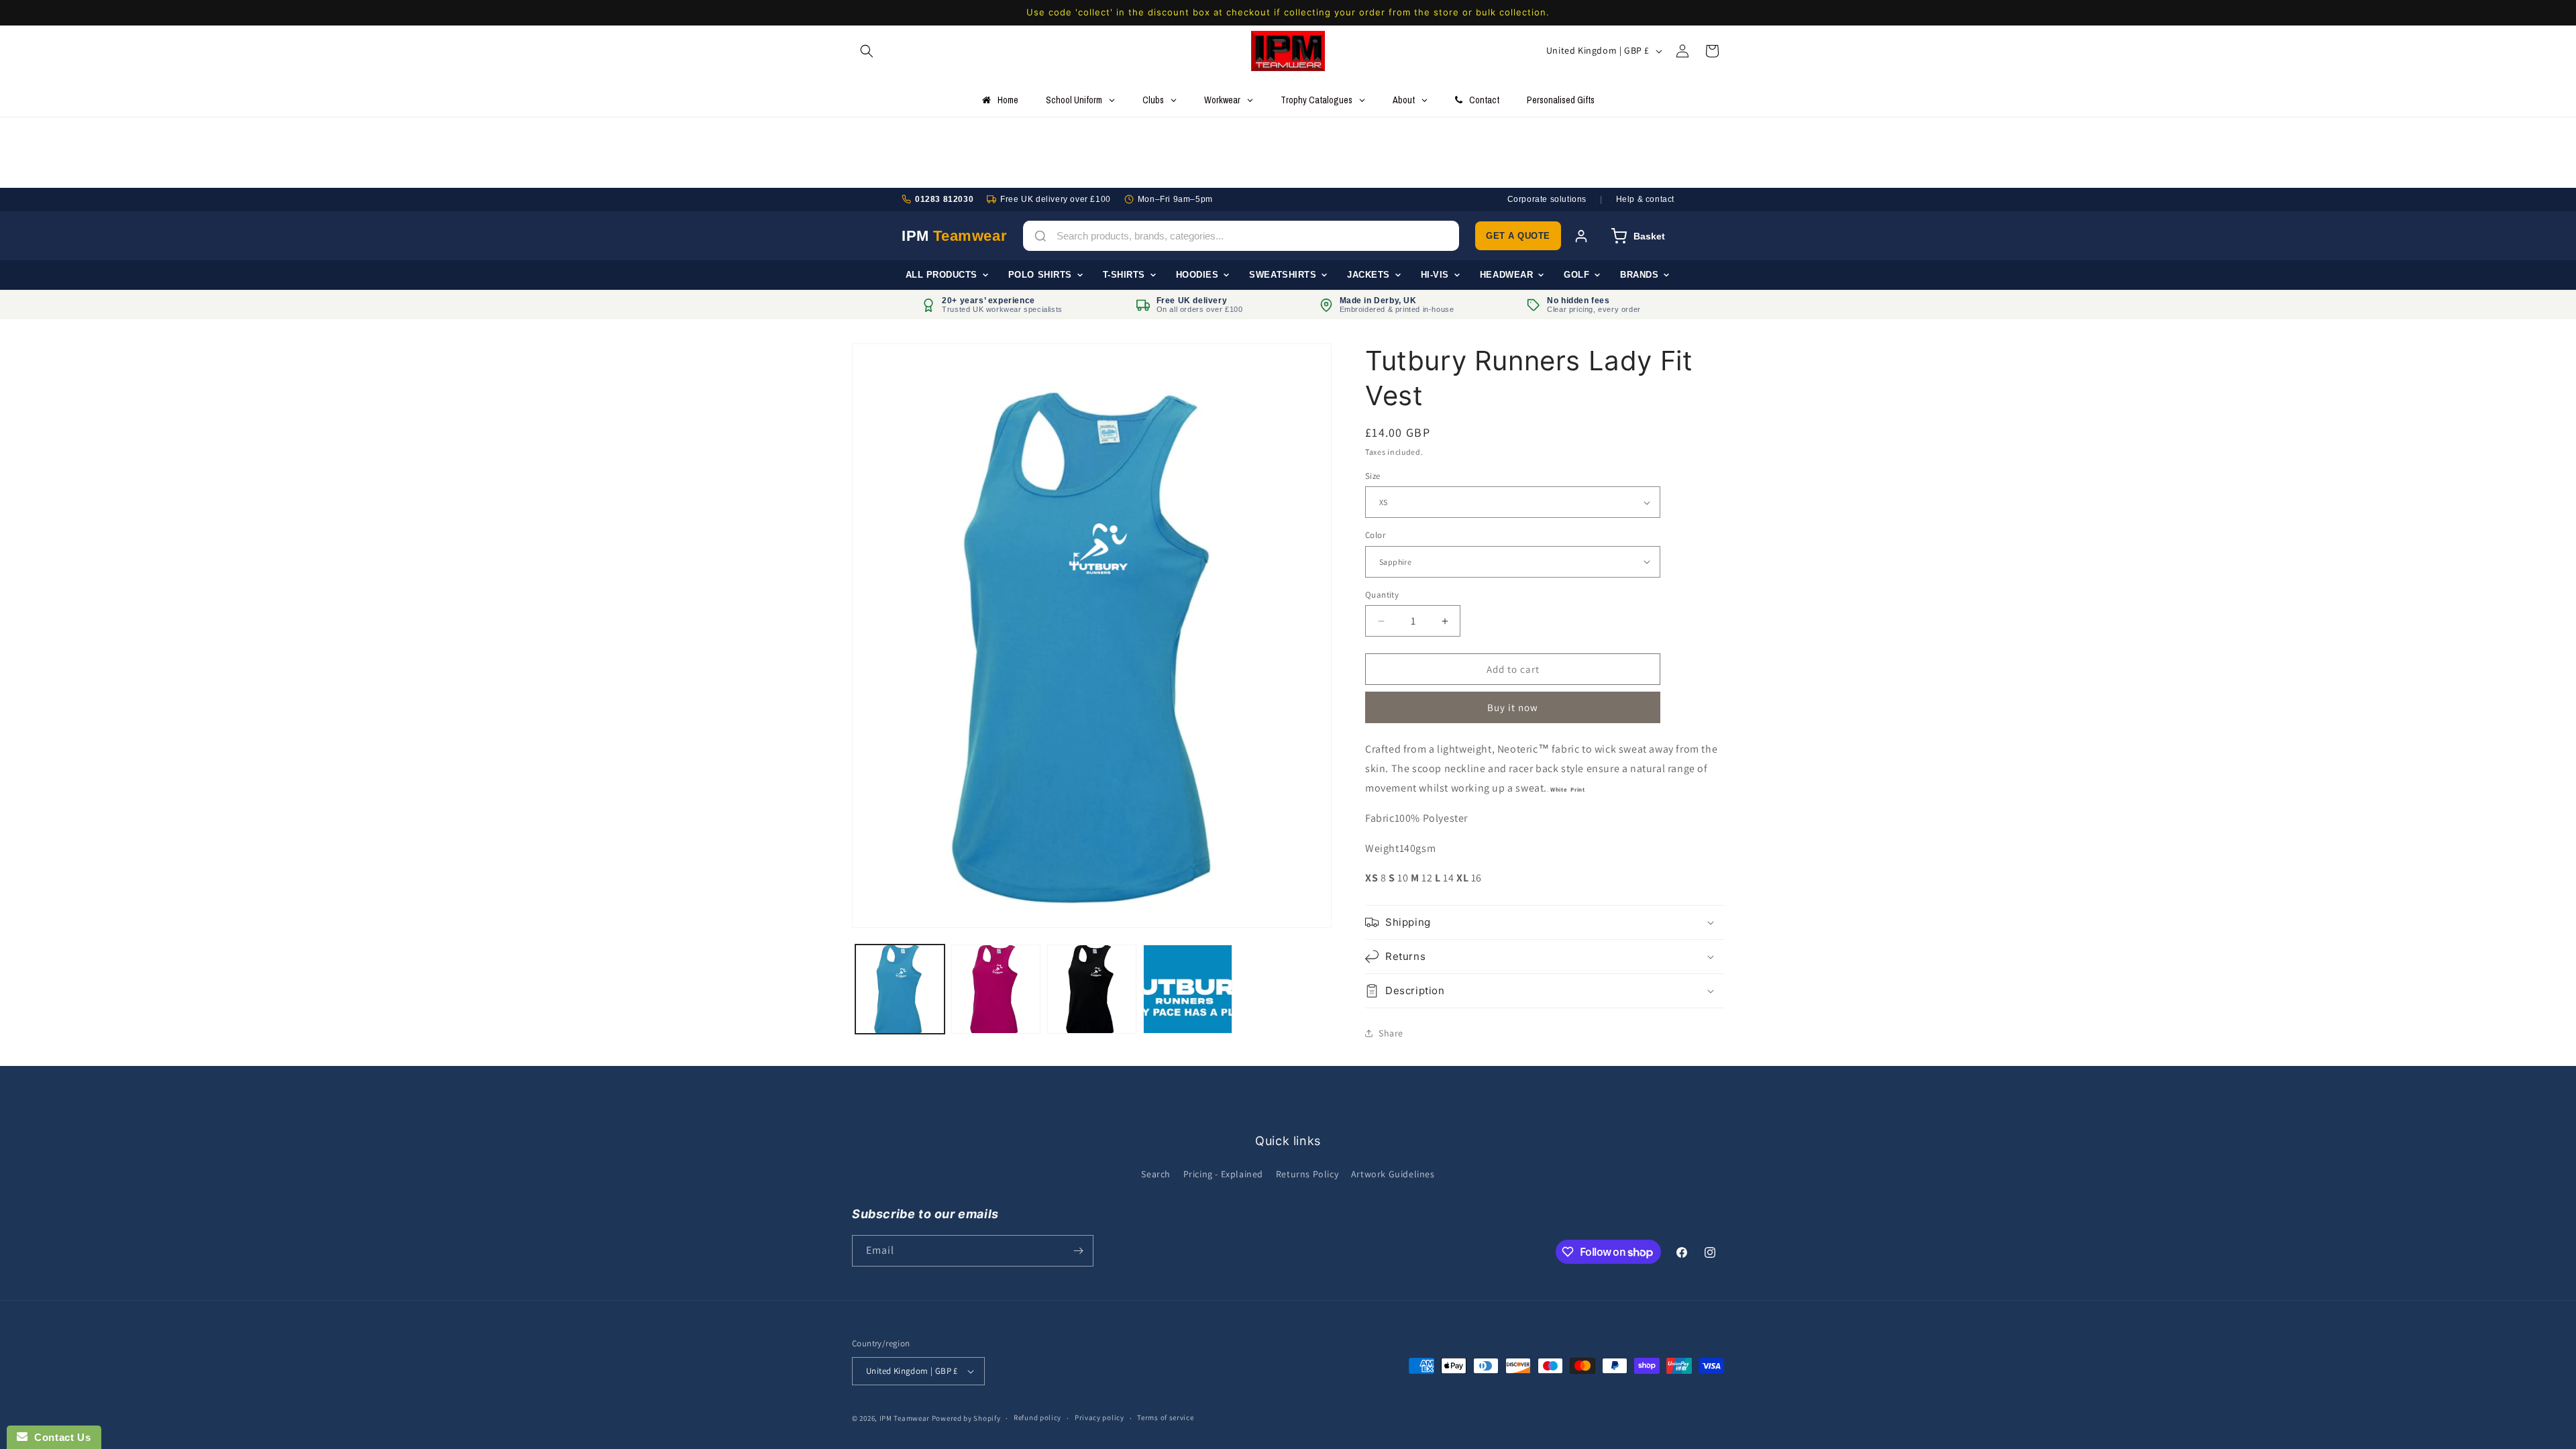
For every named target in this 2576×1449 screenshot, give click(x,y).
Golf (1576, 275)
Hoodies (1197, 275)
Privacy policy (1099, 1417)
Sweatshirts (1283, 275)
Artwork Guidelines (1393, 1174)
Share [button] (1391, 1033)
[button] (867, 51)
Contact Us (59, 1437)
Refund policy (1037, 1417)
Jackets (1368, 275)
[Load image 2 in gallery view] (996, 989)
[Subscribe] (1078, 1251)
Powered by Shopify (966, 1418)
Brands (1639, 275)
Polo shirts (1040, 275)
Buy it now (1513, 707)
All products (942, 275)
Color (1375, 535)
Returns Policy (1307, 1174)
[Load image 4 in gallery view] (1188, 989)
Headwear (1506, 275)
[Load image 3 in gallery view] (1092, 989)
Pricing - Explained (1223, 1174)
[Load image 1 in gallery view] (900, 989)
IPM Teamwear (905, 1418)
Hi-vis (1435, 275)
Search (1156, 1174)
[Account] (1581, 236)
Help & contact (1645, 199)
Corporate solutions (1547, 199)
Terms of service (1165, 1417)
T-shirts (1124, 275)
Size (1373, 476)
